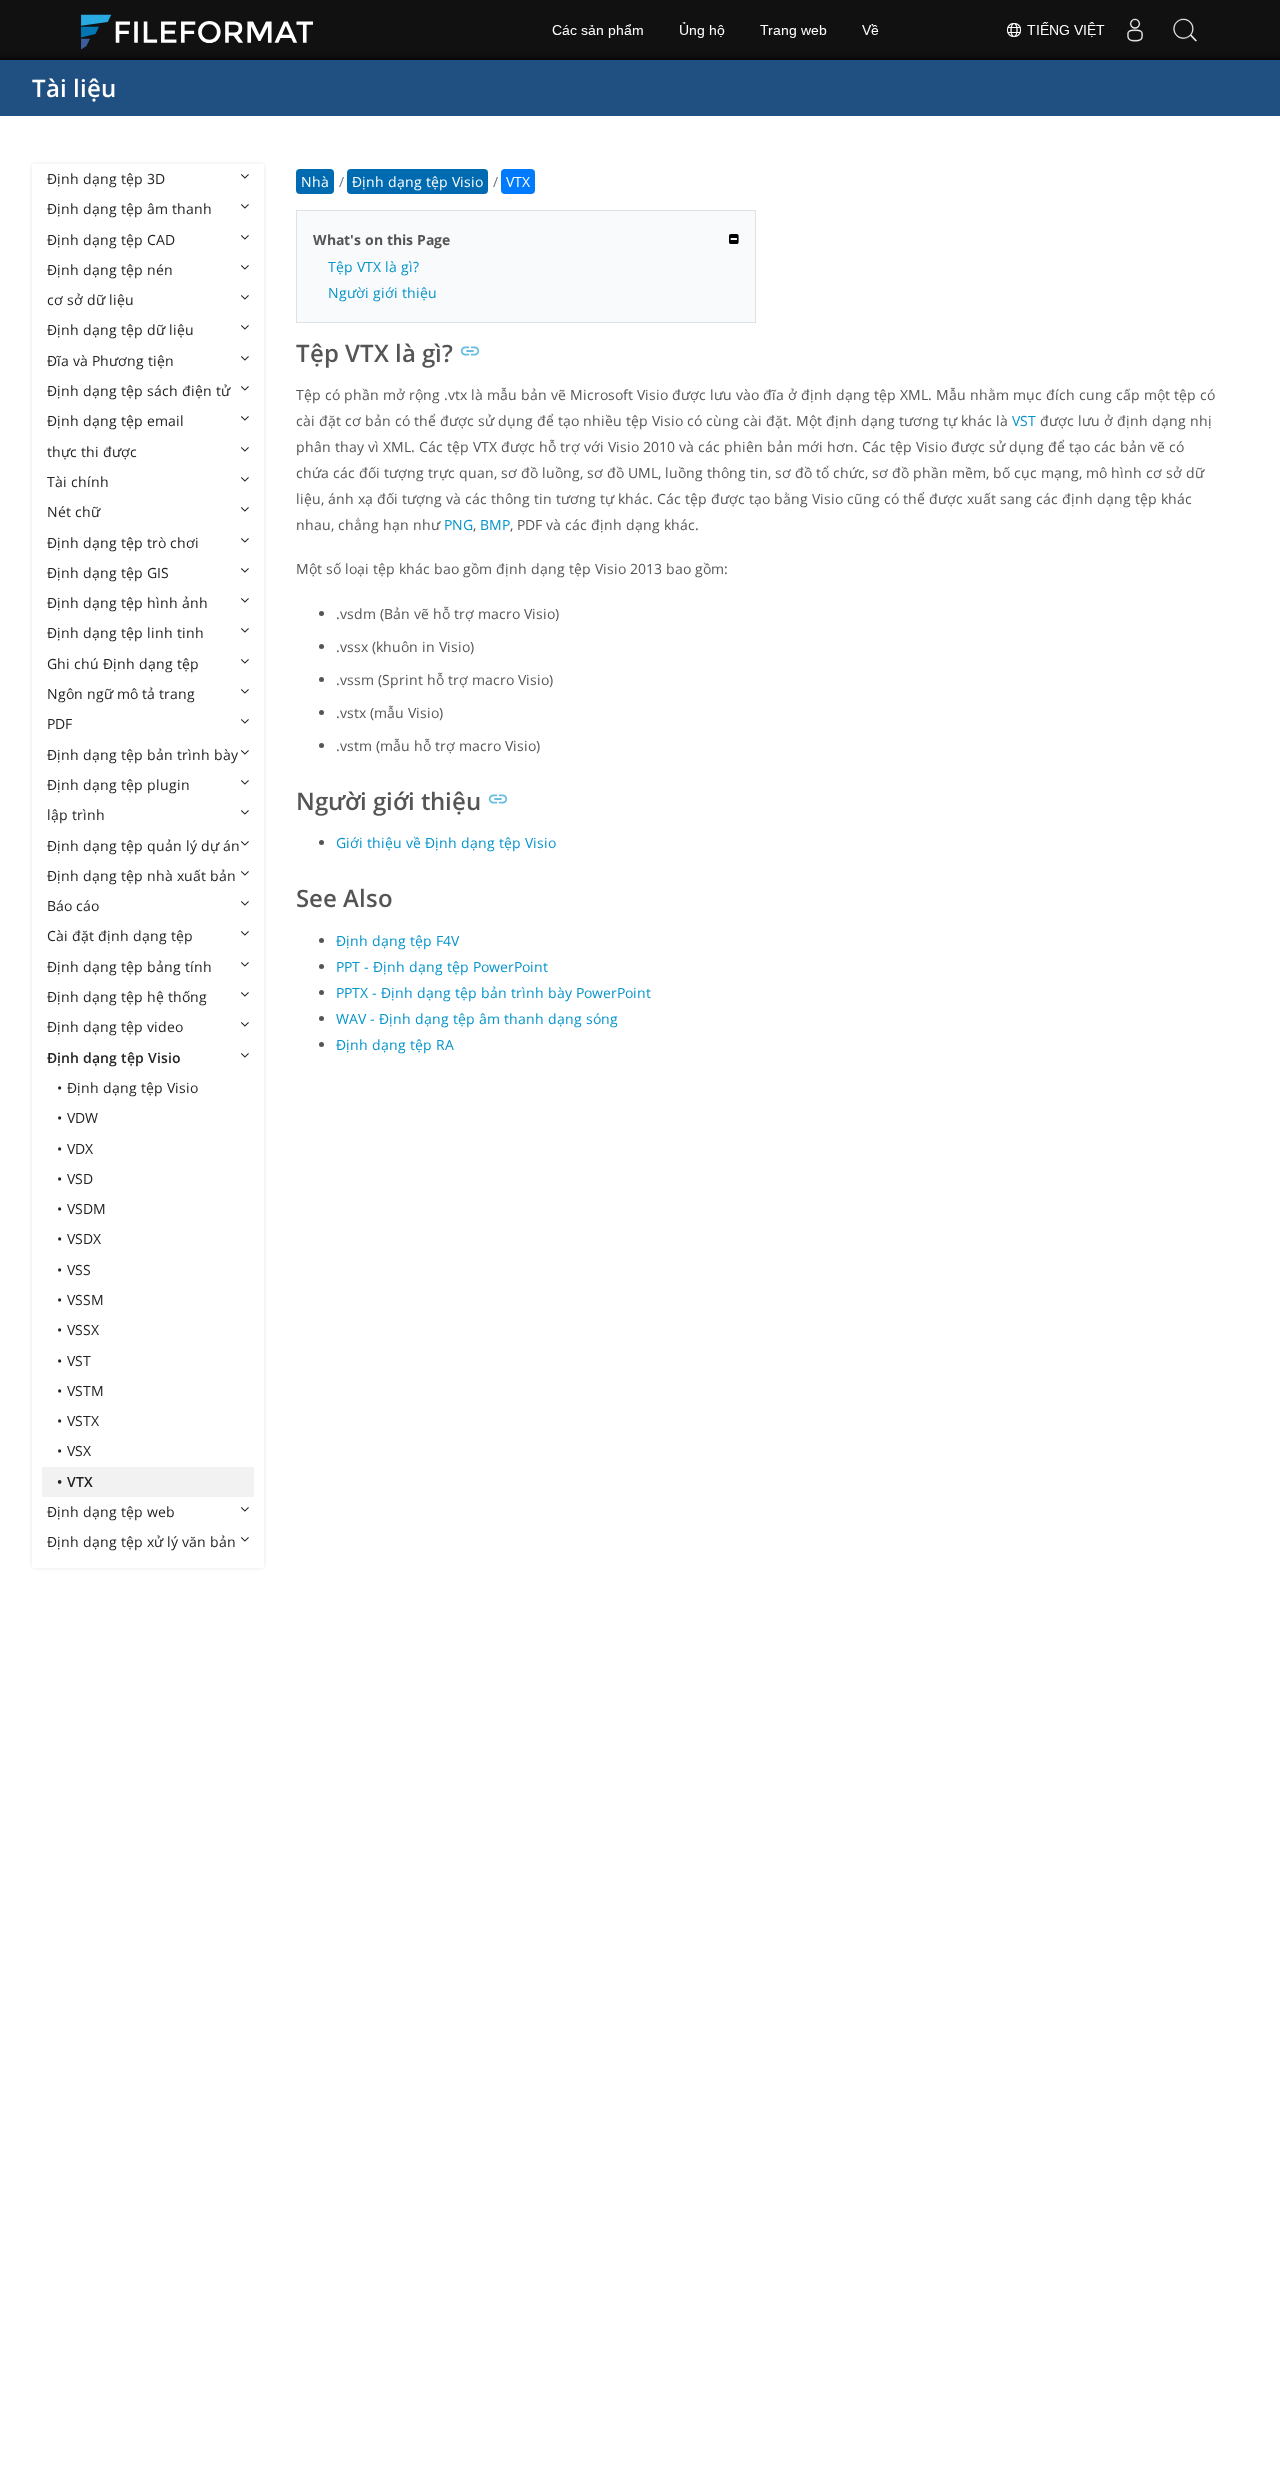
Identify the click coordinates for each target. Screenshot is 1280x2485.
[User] (1135, 30)
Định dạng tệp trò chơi (123, 542)
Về (870, 30)
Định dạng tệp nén (110, 269)
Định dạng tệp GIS (108, 572)
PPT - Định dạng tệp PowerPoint (442, 966)
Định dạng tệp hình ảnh (127, 602)
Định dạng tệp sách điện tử (138, 390)
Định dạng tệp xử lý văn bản (141, 1541)
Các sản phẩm (598, 30)
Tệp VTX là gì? (373, 266)
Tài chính (78, 481)
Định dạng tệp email (115, 420)
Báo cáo (73, 905)
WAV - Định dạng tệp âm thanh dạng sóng (477, 1018)
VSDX (84, 1238)
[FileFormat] (205, 30)
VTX (80, 1481)
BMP (495, 524)
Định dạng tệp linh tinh (125, 632)
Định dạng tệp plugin (118, 784)
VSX (79, 1450)
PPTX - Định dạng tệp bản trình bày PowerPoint (493, 992)
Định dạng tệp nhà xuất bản (141, 875)
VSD (80, 1178)
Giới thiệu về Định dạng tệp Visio (446, 842)
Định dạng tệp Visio (114, 1057)
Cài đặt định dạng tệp (120, 935)
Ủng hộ (702, 30)
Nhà (315, 181)
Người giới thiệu (382, 292)
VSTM (85, 1390)
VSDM (86, 1208)
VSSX (83, 1329)
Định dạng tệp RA (395, 1044)
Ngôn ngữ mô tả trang (121, 693)
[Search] (1185, 30)
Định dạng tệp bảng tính (129, 966)
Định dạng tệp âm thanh (129, 208)
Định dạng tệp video (115, 1026)
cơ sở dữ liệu (90, 299)
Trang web (793, 30)
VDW (82, 1117)
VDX (80, 1148)
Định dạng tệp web (111, 1511)
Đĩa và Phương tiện (110, 360)
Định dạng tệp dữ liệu (120, 329)
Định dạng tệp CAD (111, 239)
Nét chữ (73, 511)
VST (79, 1360)
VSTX (83, 1420)
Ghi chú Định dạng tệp (123, 663)
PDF (59, 723)
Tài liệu (74, 87)
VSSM (85, 1299)
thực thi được (92, 451)
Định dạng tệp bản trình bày (142, 754)
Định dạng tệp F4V (397, 940)
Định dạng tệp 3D (106, 178)
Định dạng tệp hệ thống (127, 996)
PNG (458, 524)
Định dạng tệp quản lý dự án (143, 845)
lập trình (76, 814)
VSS (79, 1269)
